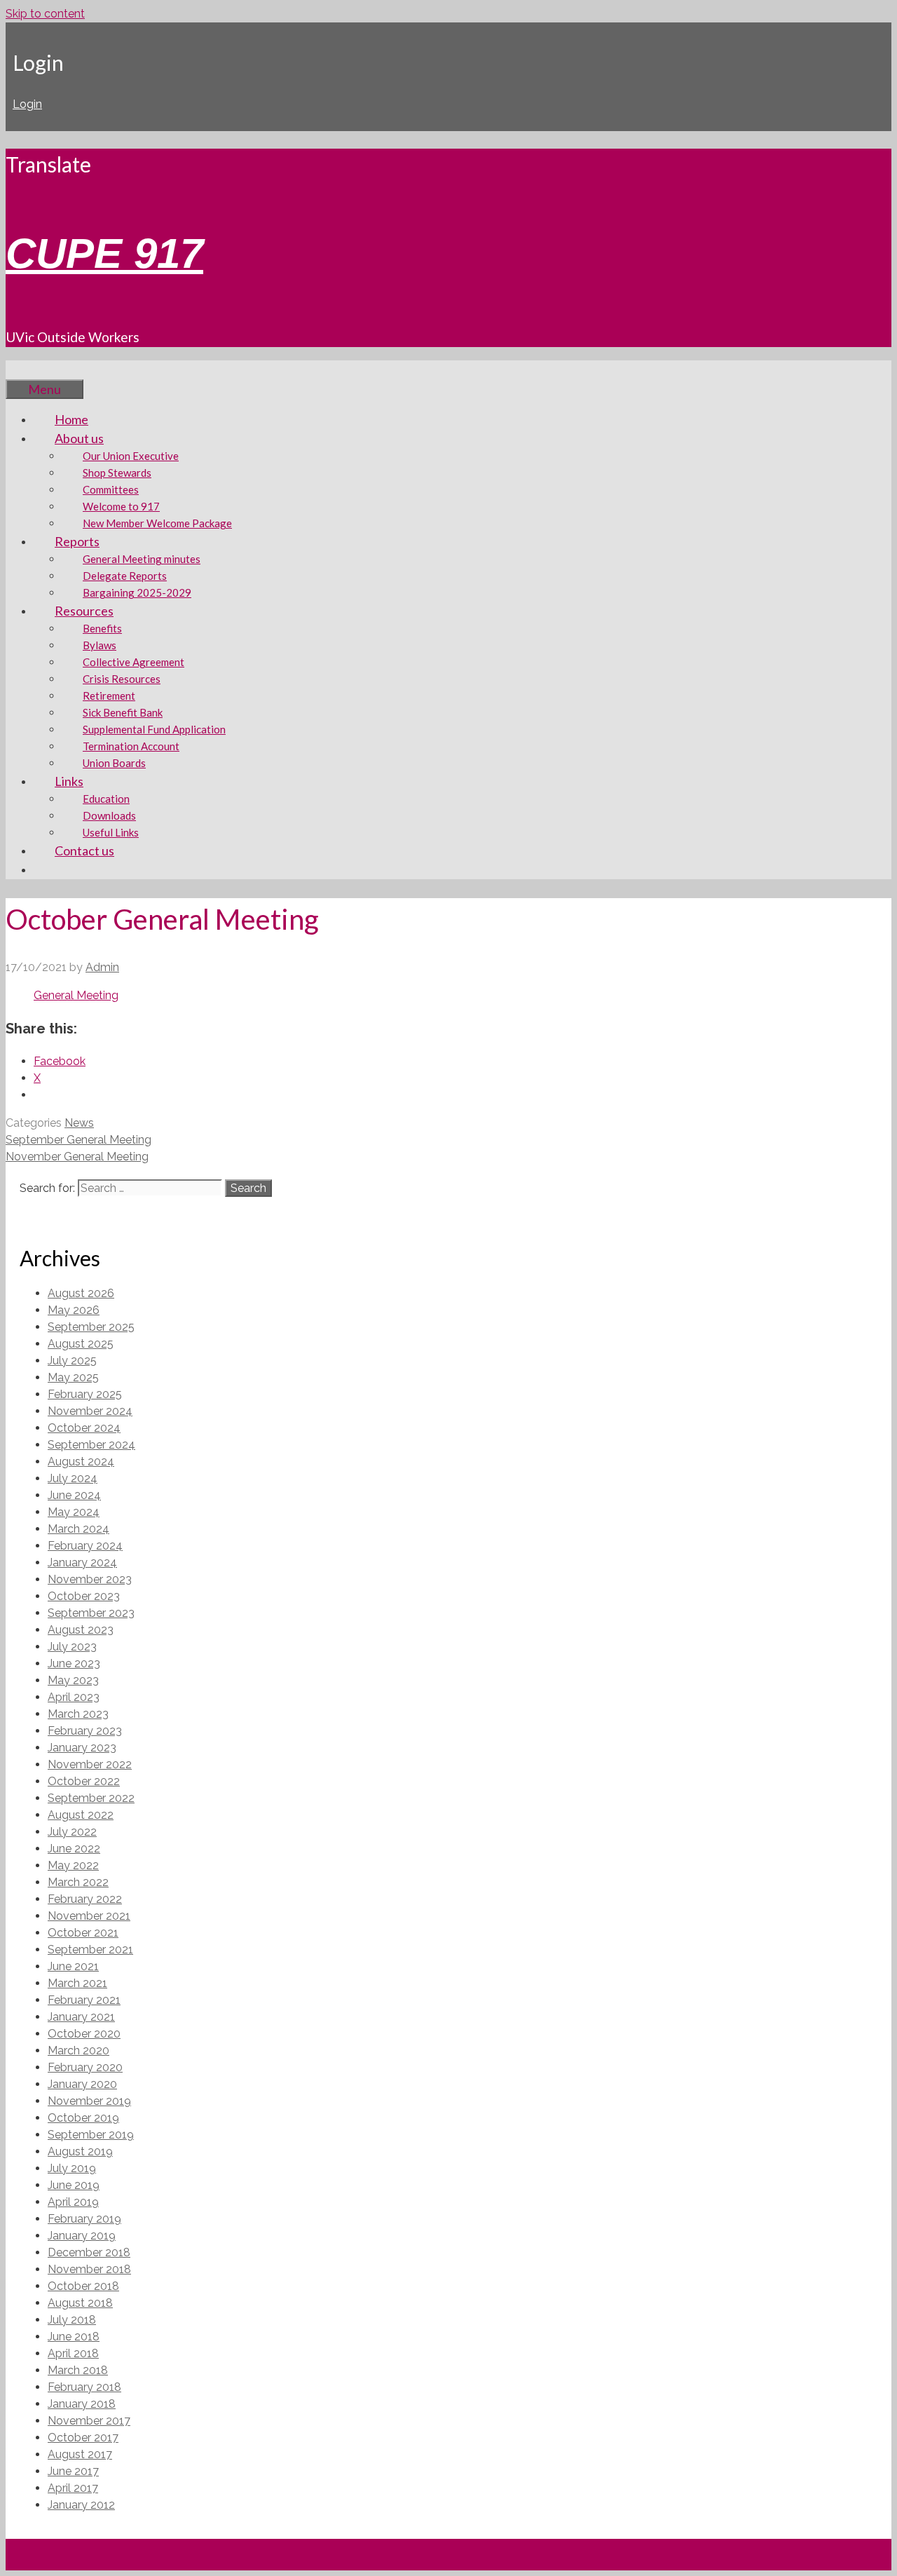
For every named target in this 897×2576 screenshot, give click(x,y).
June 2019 (74, 2185)
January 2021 (81, 2017)
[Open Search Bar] (27, 370)
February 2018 (84, 2387)
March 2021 (77, 1983)
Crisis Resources (122, 679)
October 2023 (84, 1596)
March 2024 (78, 1529)
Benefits (102, 628)
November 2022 (90, 1764)
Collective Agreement (133, 662)
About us (79, 438)
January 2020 (82, 2084)
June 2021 (73, 1966)
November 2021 (89, 1916)
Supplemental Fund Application (154, 729)
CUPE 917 (104, 253)
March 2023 (78, 1714)
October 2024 (84, 1428)
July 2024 (73, 1478)
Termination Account (131, 746)
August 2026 (81, 1293)
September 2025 (91, 1327)
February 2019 (84, 2219)
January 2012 (81, 2505)
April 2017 (73, 2488)
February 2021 (84, 2000)
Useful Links (111, 832)
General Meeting (76, 995)
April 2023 (74, 1697)
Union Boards (114, 763)
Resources (84, 611)
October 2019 (83, 2118)
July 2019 (72, 2168)
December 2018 (89, 2252)
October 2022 (84, 1781)
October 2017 (83, 2438)
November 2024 (90, 1411)
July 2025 (72, 1361)
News (79, 1123)
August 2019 (80, 2151)
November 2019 (89, 2101)
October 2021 (83, 1933)
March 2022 (78, 1882)
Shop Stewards (117, 473)
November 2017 (89, 2421)
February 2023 (85, 1731)
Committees (111, 489)
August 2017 (80, 2454)
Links (69, 781)
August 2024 (81, 1462)
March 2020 (78, 2050)
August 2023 (81, 1630)
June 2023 (74, 1663)
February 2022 (85, 1899)
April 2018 (73, 2353)
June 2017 (73, 2471)
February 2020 (85, 2067)
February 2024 (85, 1546)
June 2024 (74, 1495)
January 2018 (82, 2404)
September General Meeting (78, 1140)
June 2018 (74, 2337)
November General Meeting (77, 1157)
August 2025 (81, 1344)
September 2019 (91, 2135)
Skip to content (45, 14)
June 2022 (74, 1849)
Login (27, 104)
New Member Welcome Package (157, 523)
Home (71, 419)
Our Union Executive (131, 456)
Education (106, 799)
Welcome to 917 (121, 506)
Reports (77, 541)
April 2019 (73, 2202)
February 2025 (85, 1394)
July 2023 (72, 1647)
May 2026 (74, 1310)
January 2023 (82, 1748)
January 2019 (82, 2236)
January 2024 (82, 1562)
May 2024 (74, 1512)
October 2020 (84, 2034)
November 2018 (89, 2269)
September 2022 (91, 1798)
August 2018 (80, 2303)
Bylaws (100, 645)
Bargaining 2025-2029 (137, 592)
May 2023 (73, 1680)
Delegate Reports (125, 576)
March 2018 (78, 2370)
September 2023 (91, 1613)
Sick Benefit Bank (123, 712)
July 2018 (72, 2320)
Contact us (84, 850)
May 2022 (73, 1865)
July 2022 (72, 1832)
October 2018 (83, 2286)
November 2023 (90, 1579)
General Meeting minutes (142, 559)
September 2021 (90, 1950)
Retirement (109, 696)
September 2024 (91, 1445)
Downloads (109, 815)
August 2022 (81, 1815)
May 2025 (73, 1377)
